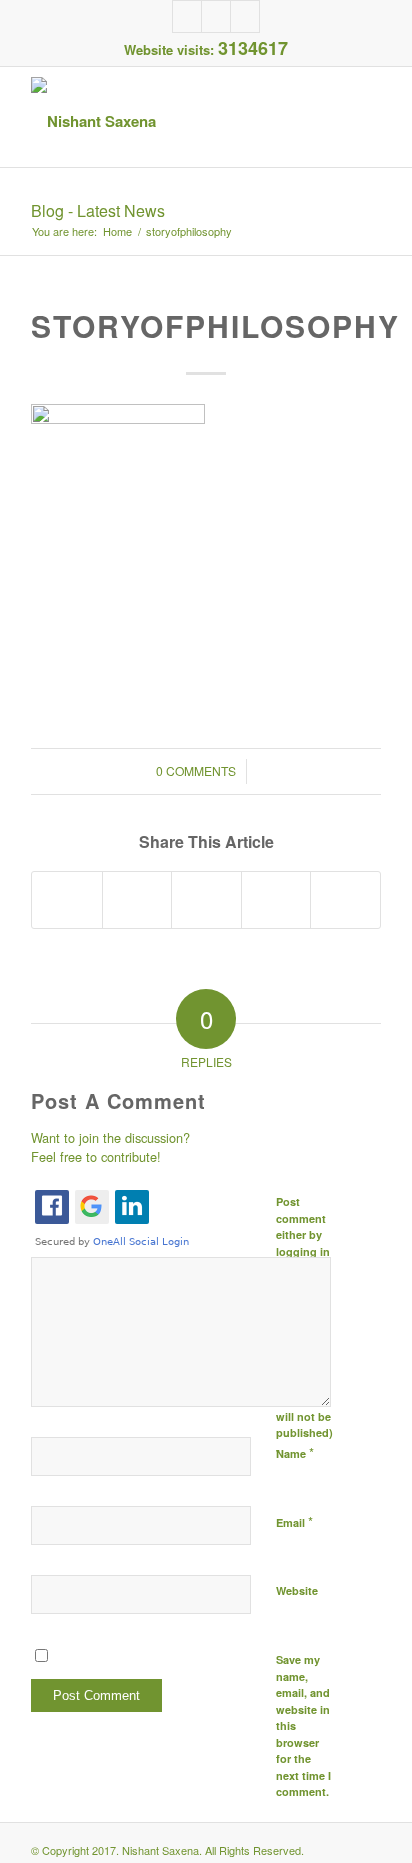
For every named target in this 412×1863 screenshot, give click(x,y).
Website (297, 1590)
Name (295, 1452)
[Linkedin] (216, 16)
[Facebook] (187, 16)
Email (294, 1521)
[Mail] (245, 16)
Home (117, 231)
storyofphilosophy (215, 325)
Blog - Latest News (98, 210)
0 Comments (196, 770)
